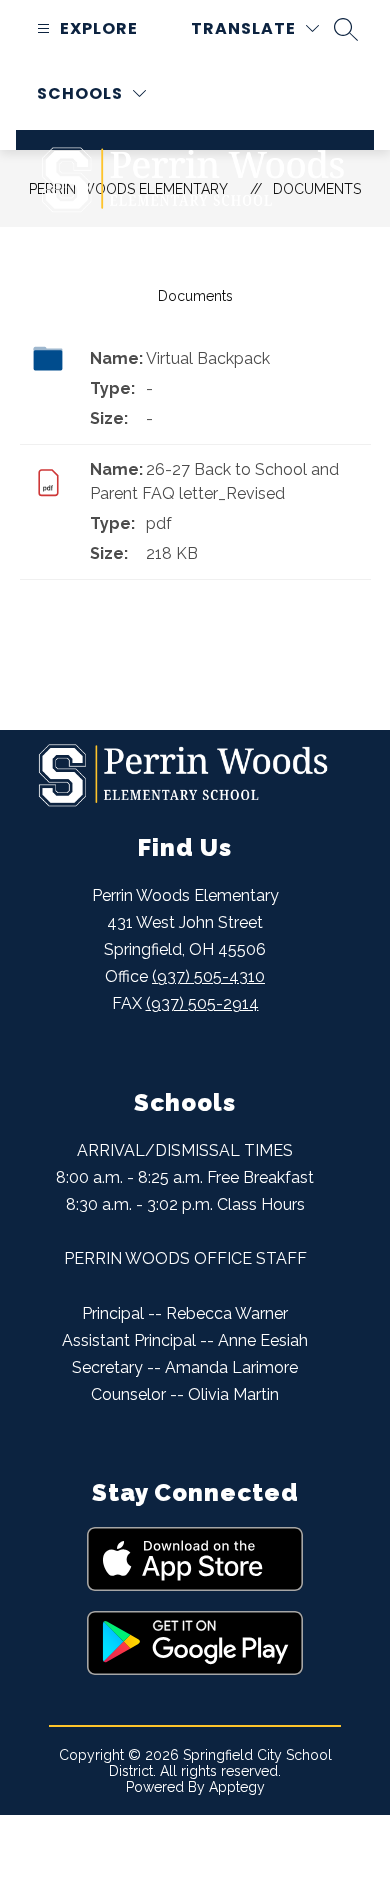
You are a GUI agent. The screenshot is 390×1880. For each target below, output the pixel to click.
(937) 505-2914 (202, 1003)
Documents (195, 296)
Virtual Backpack (208, 358)
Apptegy (237, 1787)
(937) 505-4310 (208, 976)
